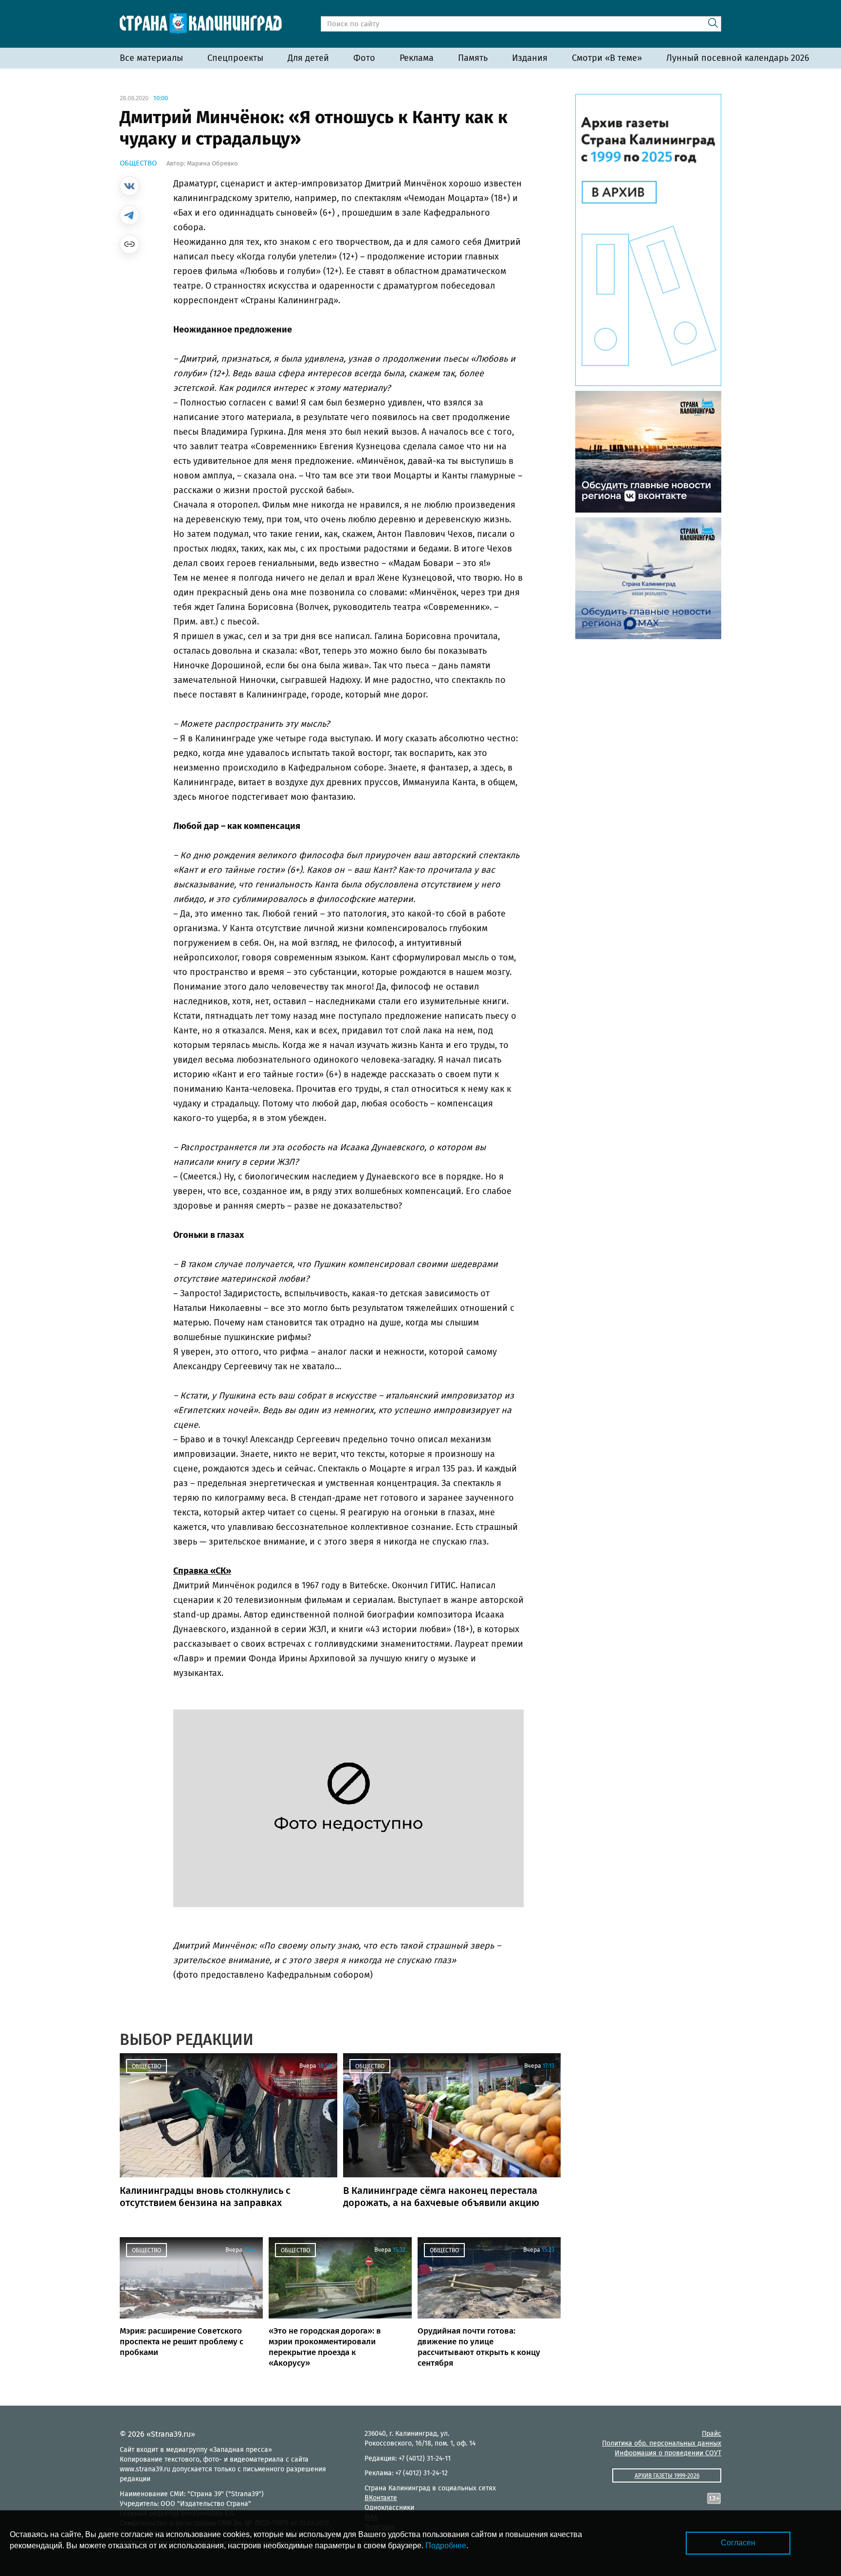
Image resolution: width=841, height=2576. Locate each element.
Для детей (308, 58)
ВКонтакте (381, 2498)
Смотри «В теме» (607, 58)
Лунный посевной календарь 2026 (738, 58)
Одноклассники (389, 2508)
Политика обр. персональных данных (662, 2443)
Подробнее (446, 2546)
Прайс (712, 2434)
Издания (530, 58)
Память (473, 58)
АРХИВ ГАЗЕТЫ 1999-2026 (667, 2476)
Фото (364, 58)
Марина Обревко (212, 163)
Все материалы (151, 58)
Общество (138, 163)
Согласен (738, 2543)
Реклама (417, 58)
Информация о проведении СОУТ (668, 2453)
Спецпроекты (235, 58)
